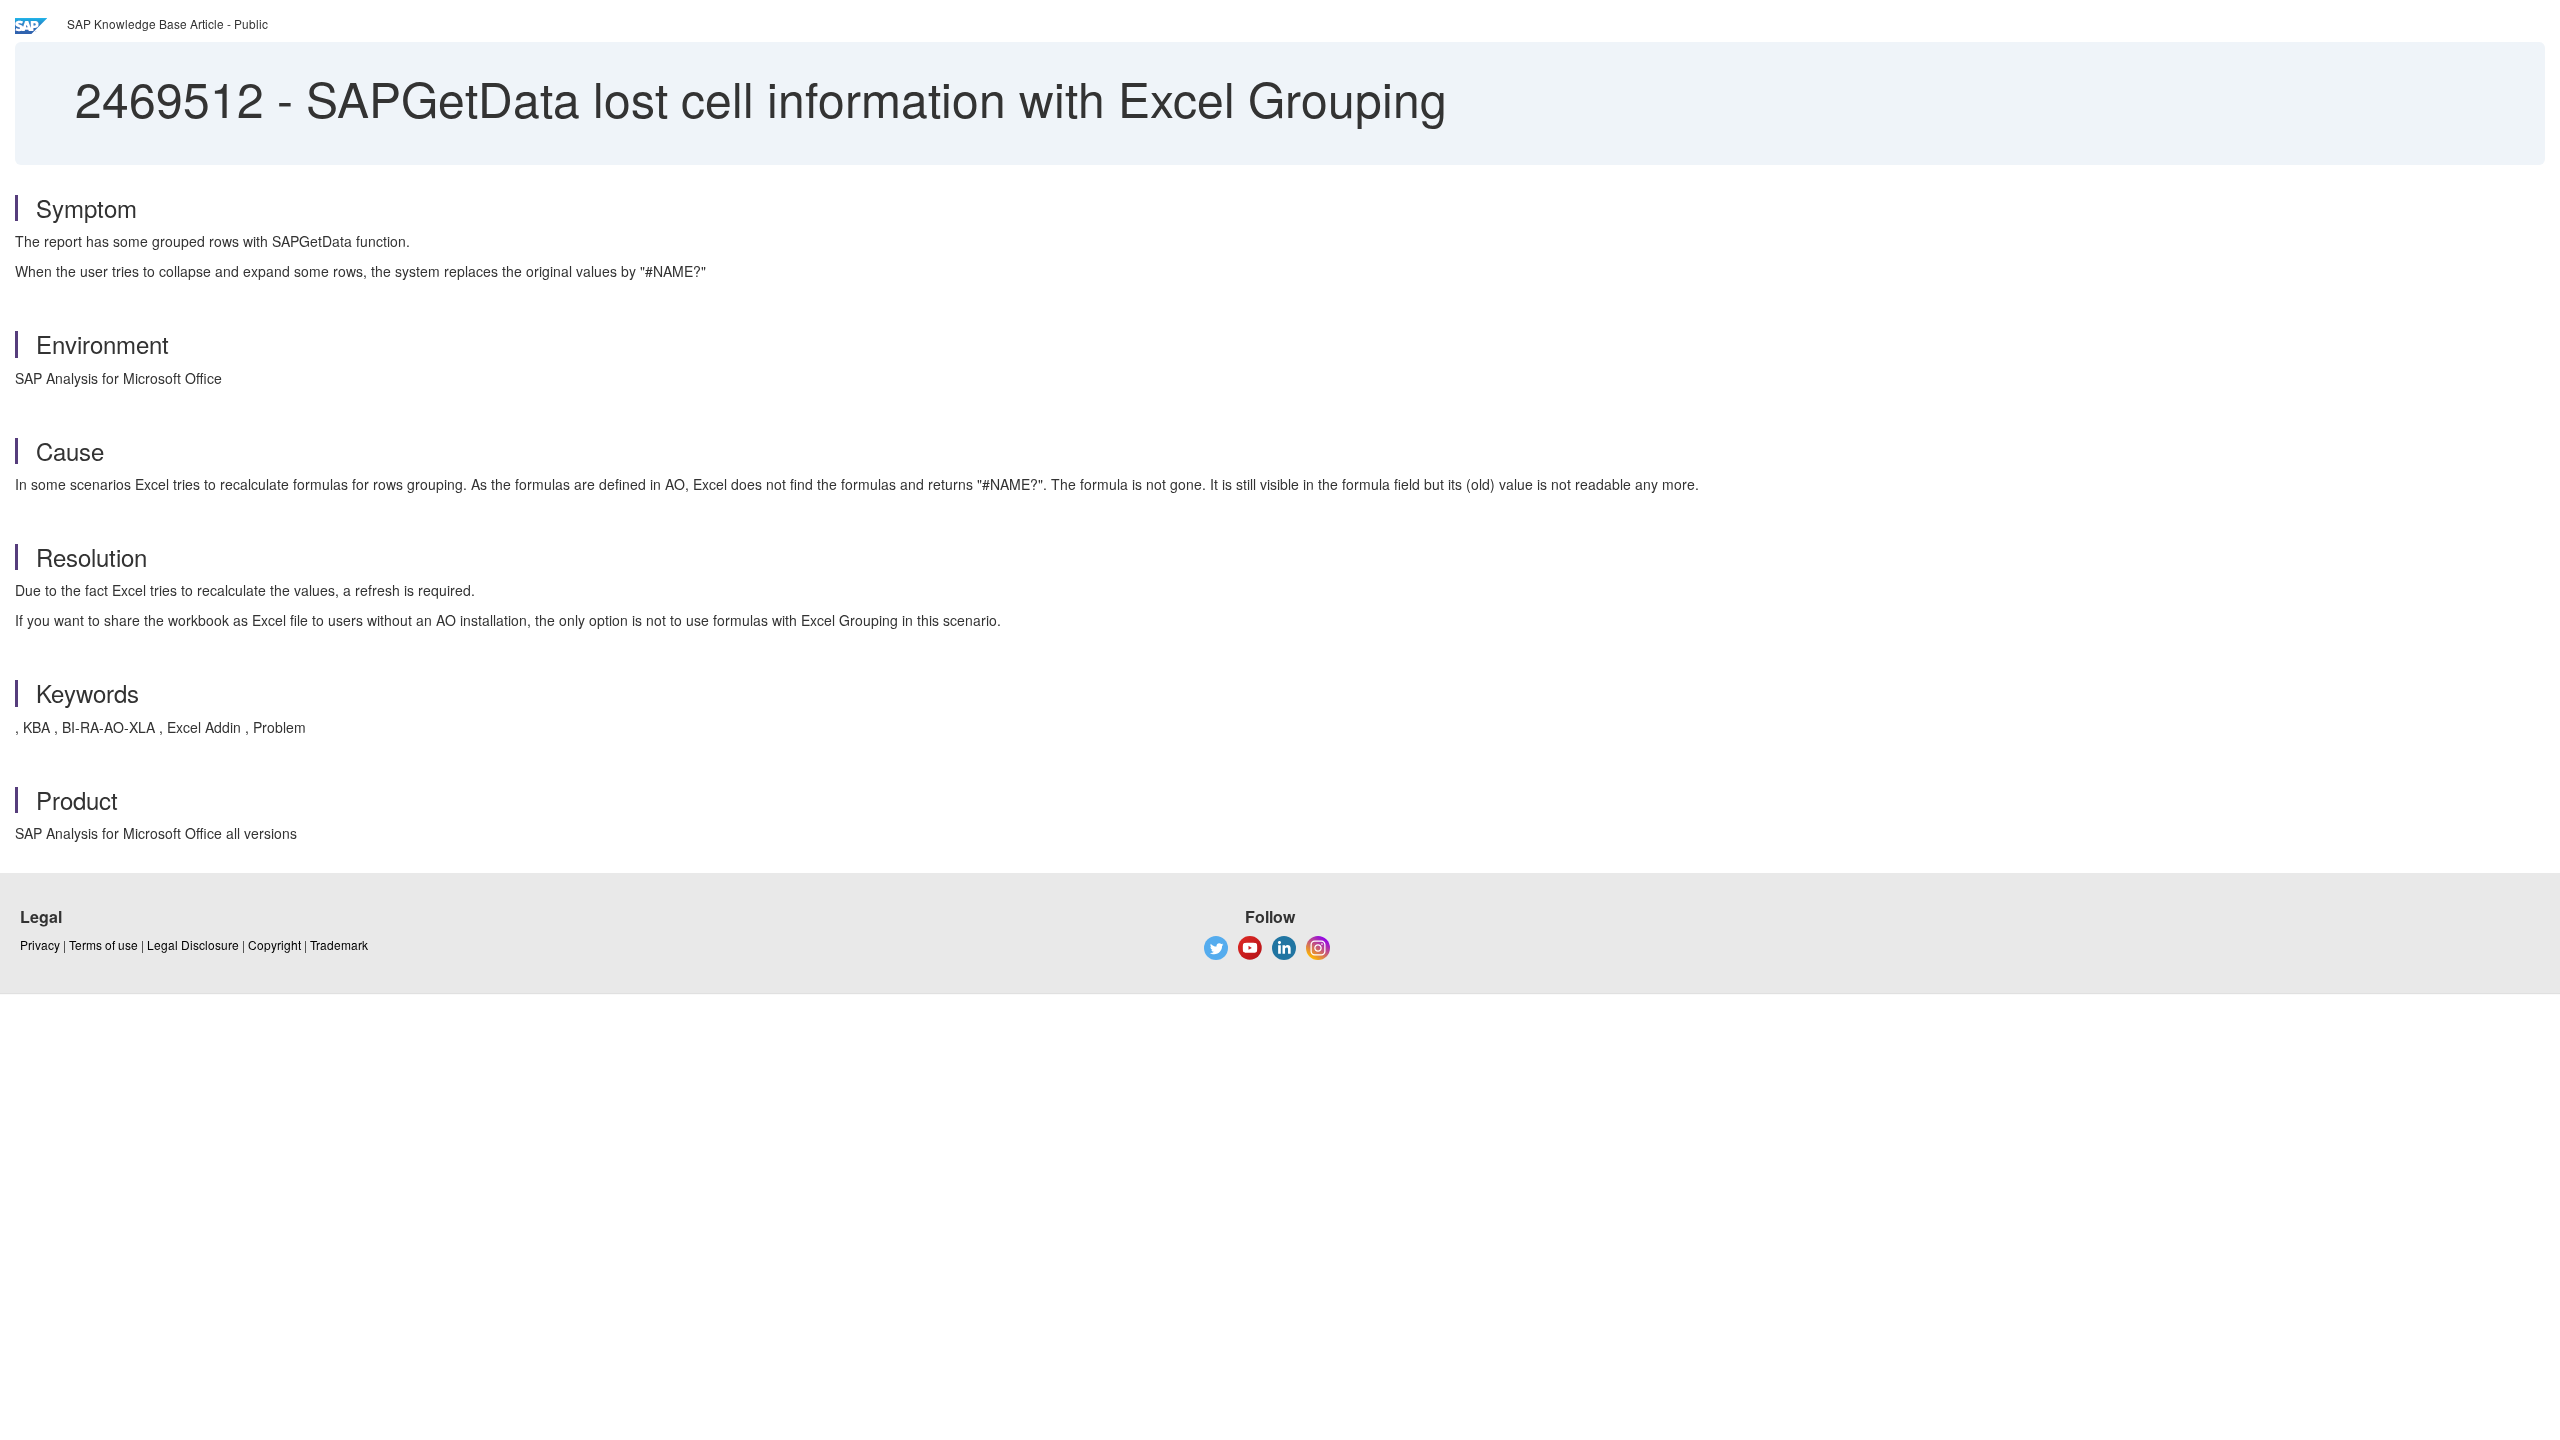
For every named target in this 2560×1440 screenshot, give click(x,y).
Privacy (40, 944)
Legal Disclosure (193, 944)
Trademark (339, 944)
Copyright (274, 944)
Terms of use (103, 944)
